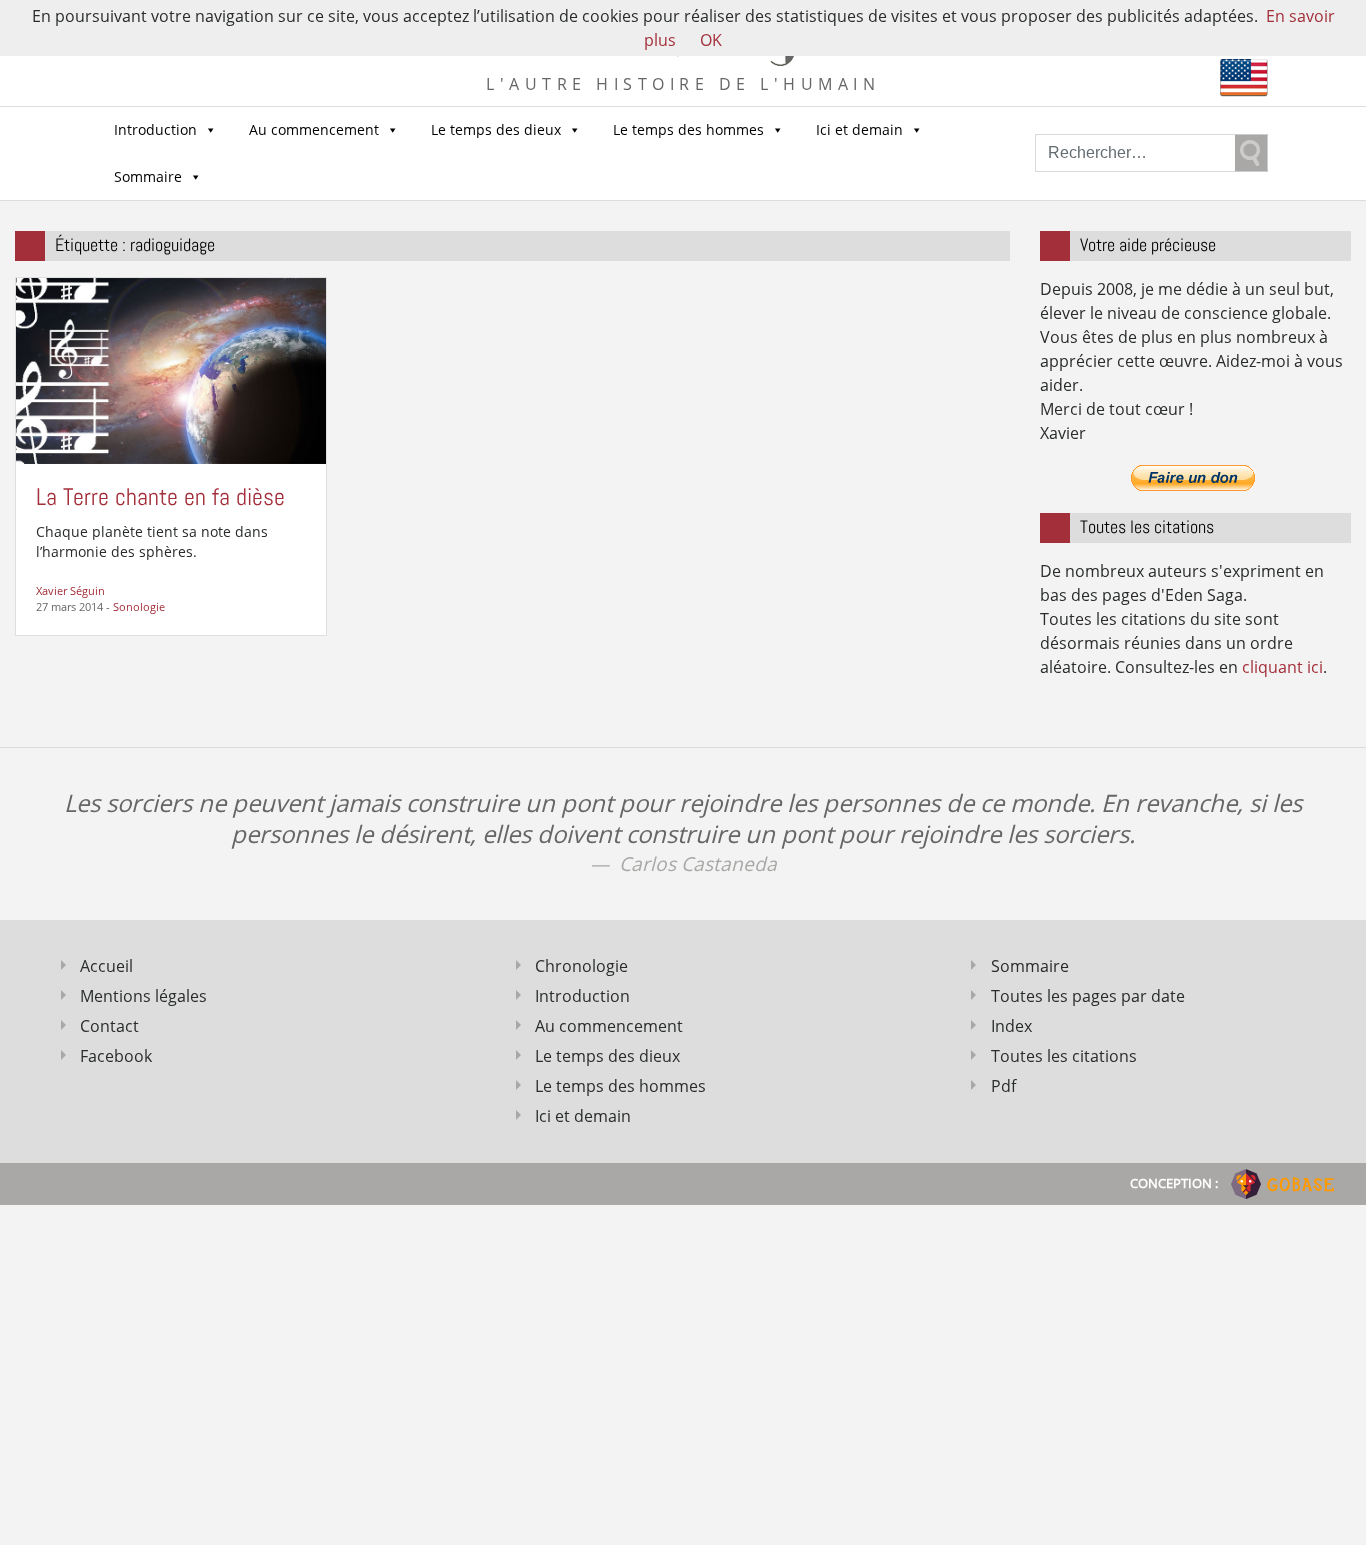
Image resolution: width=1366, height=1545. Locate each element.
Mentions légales (143, 996)
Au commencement (314, 129)
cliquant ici (1282, 667)
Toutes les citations (1064, 1056)
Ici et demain (859, 129)
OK (711, 40)
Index (1011, 1026)
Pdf (1003, 1086)
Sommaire (148, 176)
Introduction (155, 129)
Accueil (106, 966)
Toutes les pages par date (1088, 996)
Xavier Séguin (70, 590)
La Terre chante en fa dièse (160, 496)
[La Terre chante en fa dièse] (171, 369)
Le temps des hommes (688, 129)
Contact (109, 1026)
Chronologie (581, 966)
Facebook (116, 1056)
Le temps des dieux (496, 129)
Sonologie (139, 606)
